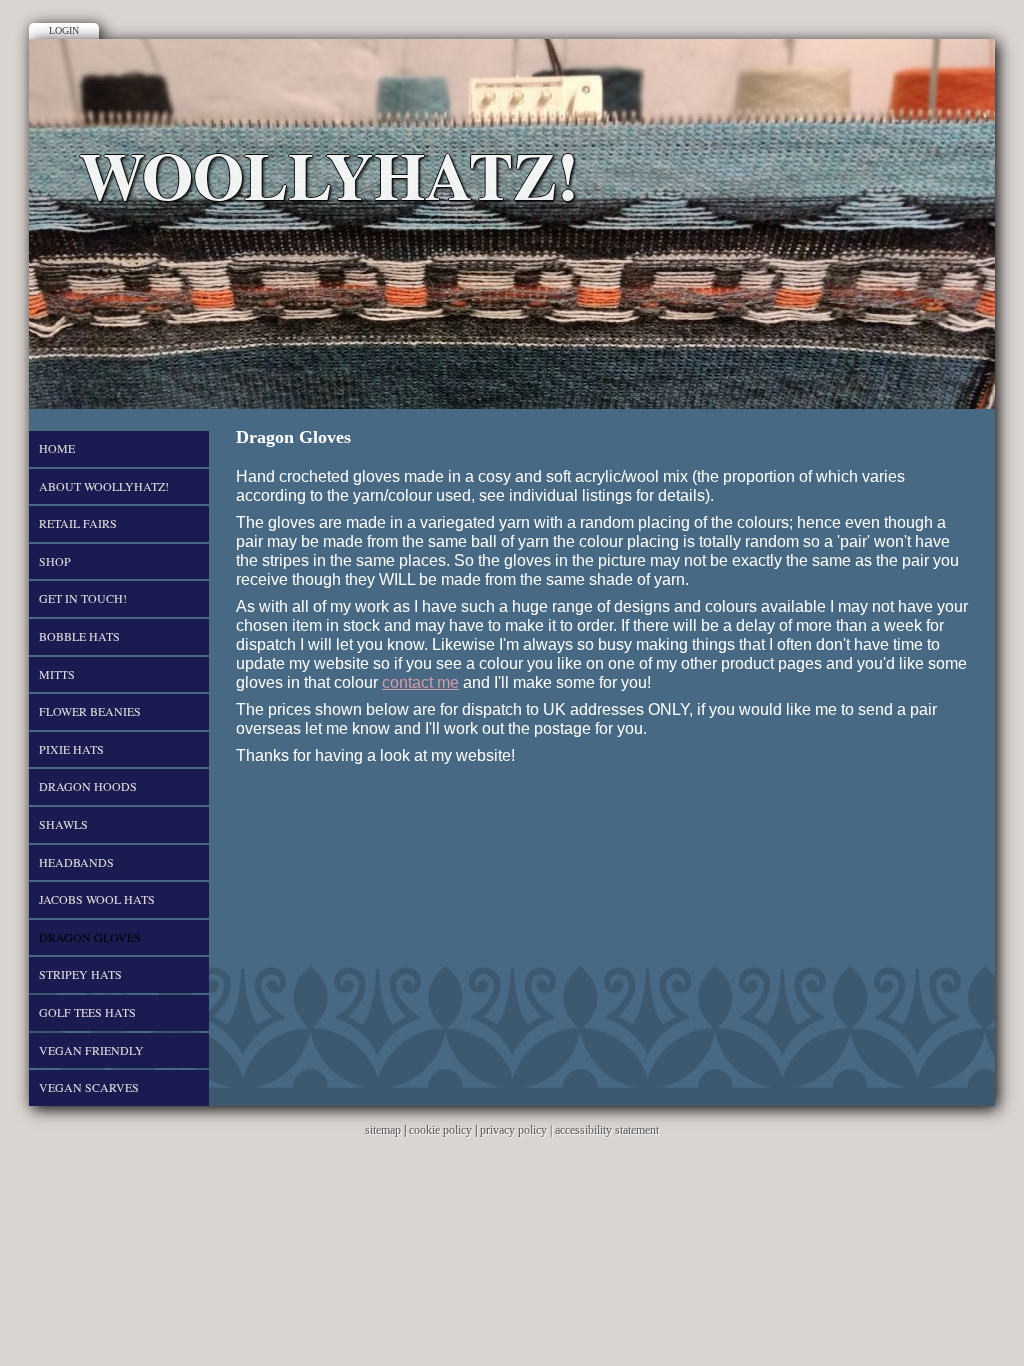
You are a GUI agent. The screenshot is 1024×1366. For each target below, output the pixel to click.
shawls (63, 824)
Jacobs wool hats (97, 899)
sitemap (383, 1130)
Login (64, 30)
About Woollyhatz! (104, 486)
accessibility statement (607, 1130)
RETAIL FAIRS (78, 523)
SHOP (55, 561)
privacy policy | (517, 1130)
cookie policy (440, 1130)
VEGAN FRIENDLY (91, 1050)
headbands (76, 862)
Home (57, 448)
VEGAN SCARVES (89, 1087)
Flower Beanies (90, 711)
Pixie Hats (71, 749)
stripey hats (80, 974)
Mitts (57, 674)
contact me (420, 682)
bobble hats (79, 636)
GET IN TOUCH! (83, 598)
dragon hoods (88, 786)
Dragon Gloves (90, 937)
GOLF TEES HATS (87, 1012)
